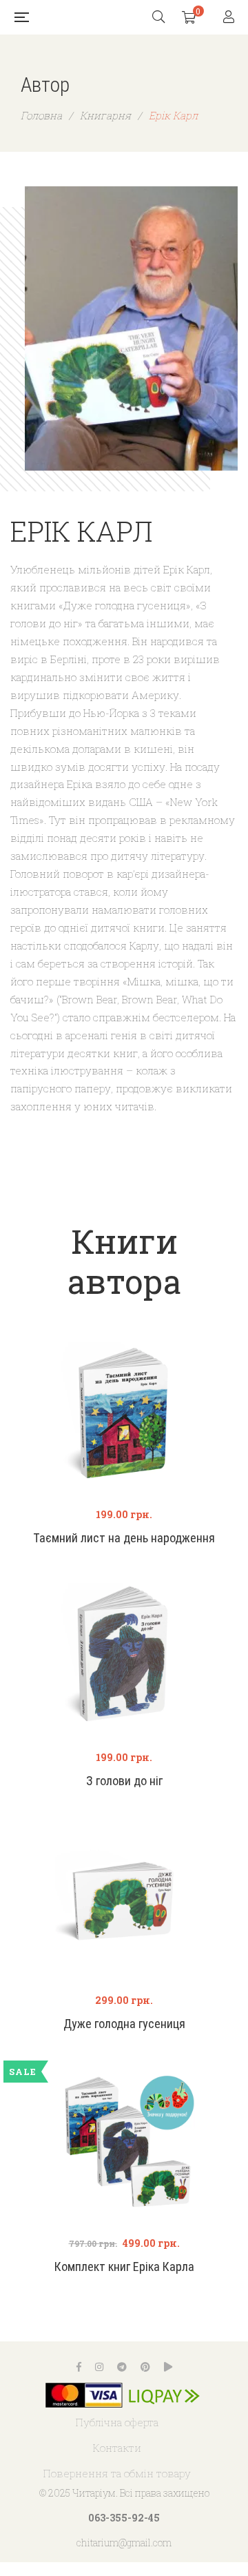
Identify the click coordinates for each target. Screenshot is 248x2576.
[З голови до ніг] (124, 1658)
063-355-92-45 (124, 2518)
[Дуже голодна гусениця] (124, 1901)
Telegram (122, 2367)
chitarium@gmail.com (124, 2543)
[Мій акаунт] (230, 18)
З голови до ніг (124, 1781)
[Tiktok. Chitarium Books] (168, 2367)
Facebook (79, 2367)
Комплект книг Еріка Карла (124, 2267)
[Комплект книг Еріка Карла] (124, 2144)
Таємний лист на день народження (124, 1538)
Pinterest (145, 2367)
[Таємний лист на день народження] (124, 1415)
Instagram (99, 2367)
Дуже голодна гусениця (124, 2024)
